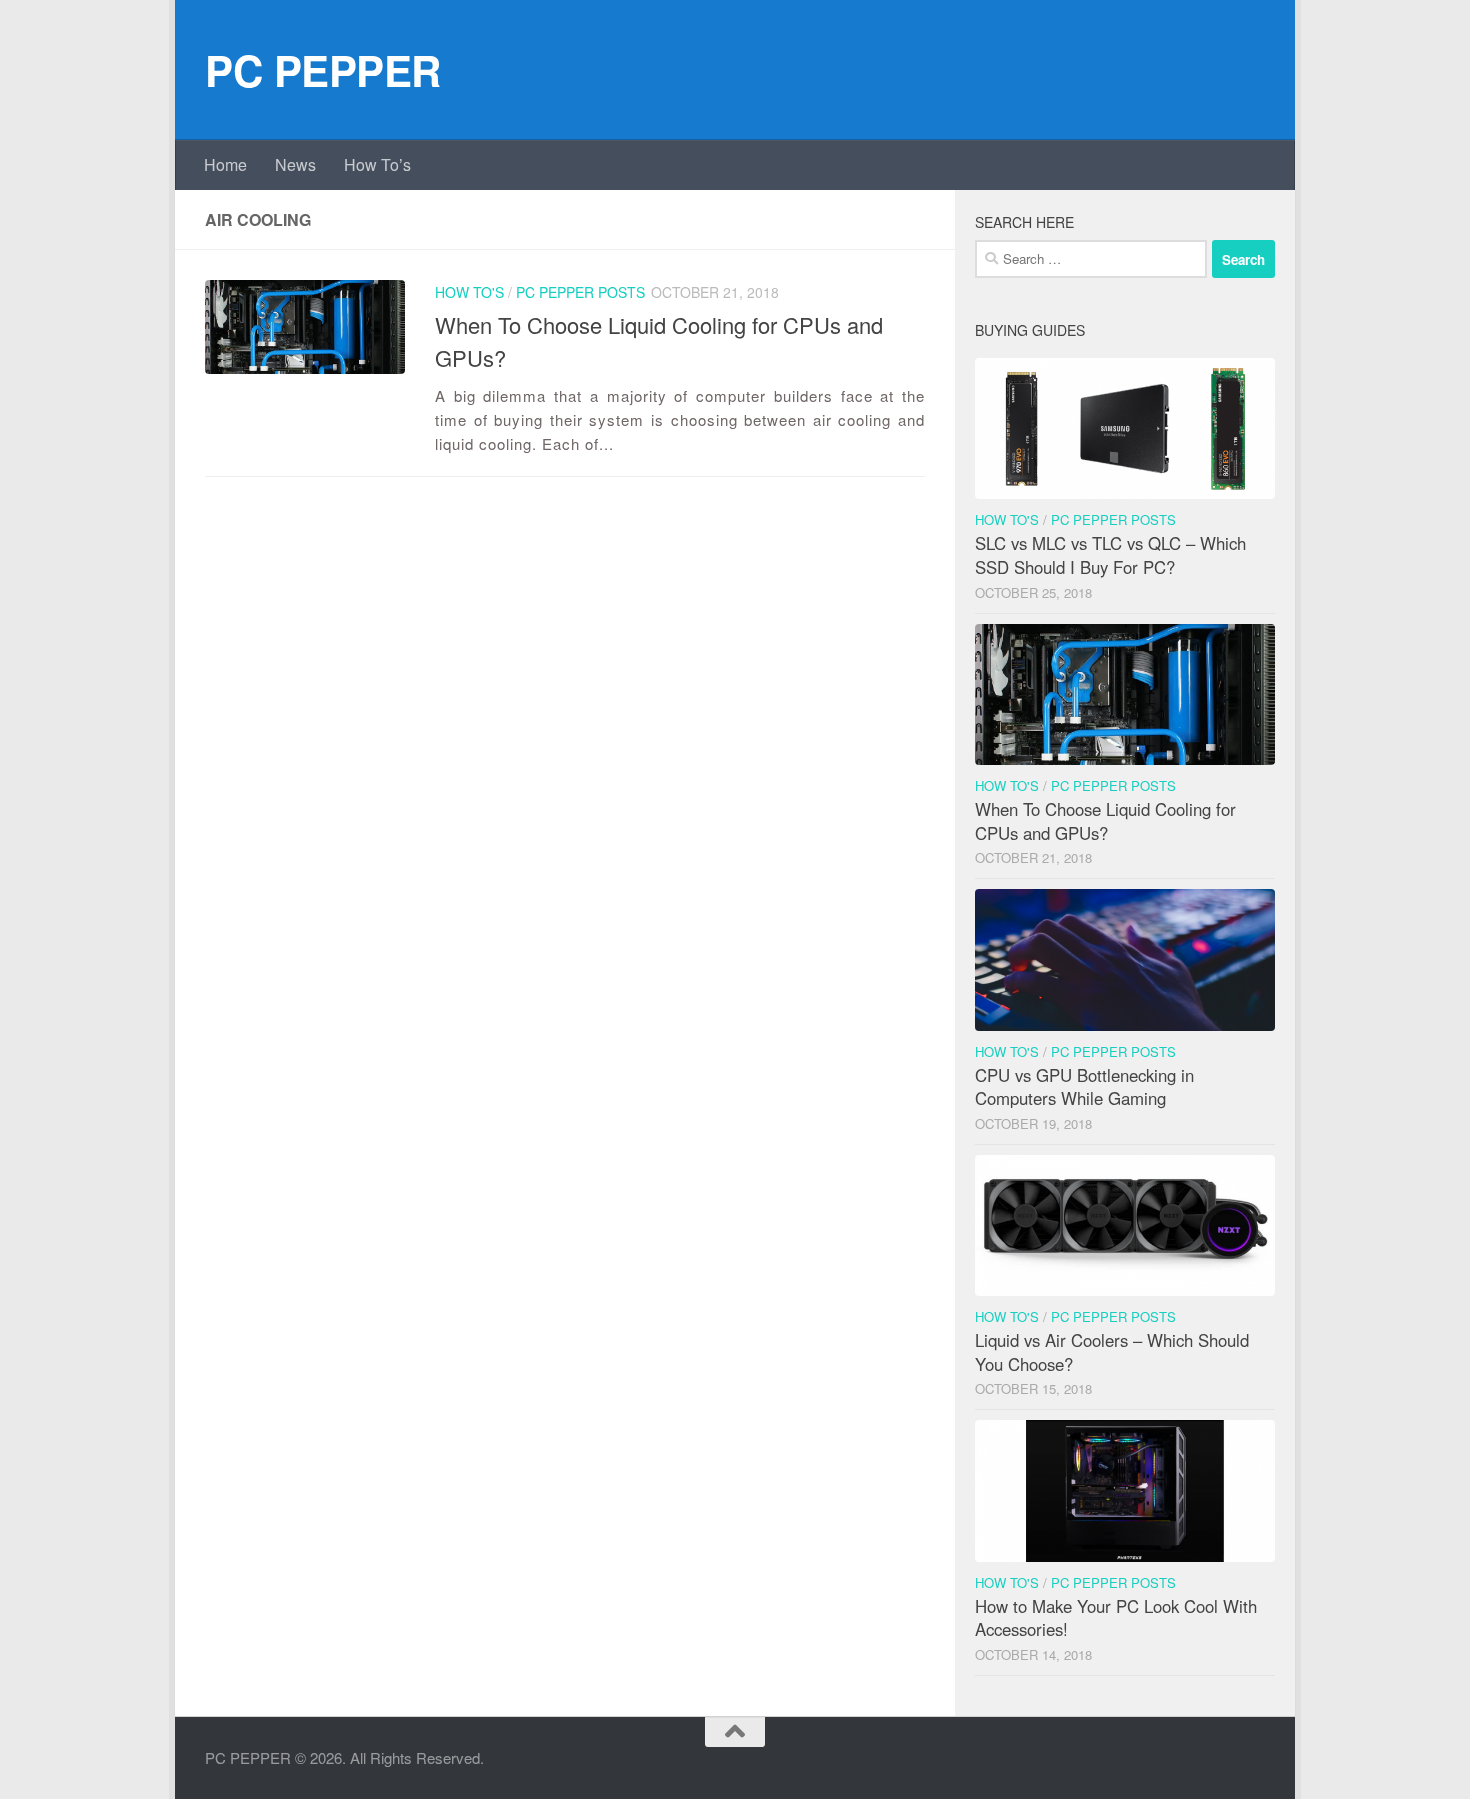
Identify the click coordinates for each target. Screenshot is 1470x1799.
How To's (469, 292)
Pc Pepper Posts (580, 292)
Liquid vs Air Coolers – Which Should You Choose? (1112, 1352)
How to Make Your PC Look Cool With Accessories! (1116, 1618)
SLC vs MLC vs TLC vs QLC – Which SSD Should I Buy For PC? (1110, 555)
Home (225, 164)
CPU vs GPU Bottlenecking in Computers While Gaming (1084, 1087)
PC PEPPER (323, 70)
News (295, 164)
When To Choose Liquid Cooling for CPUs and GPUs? (1105, 821)
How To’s (377, 164)
